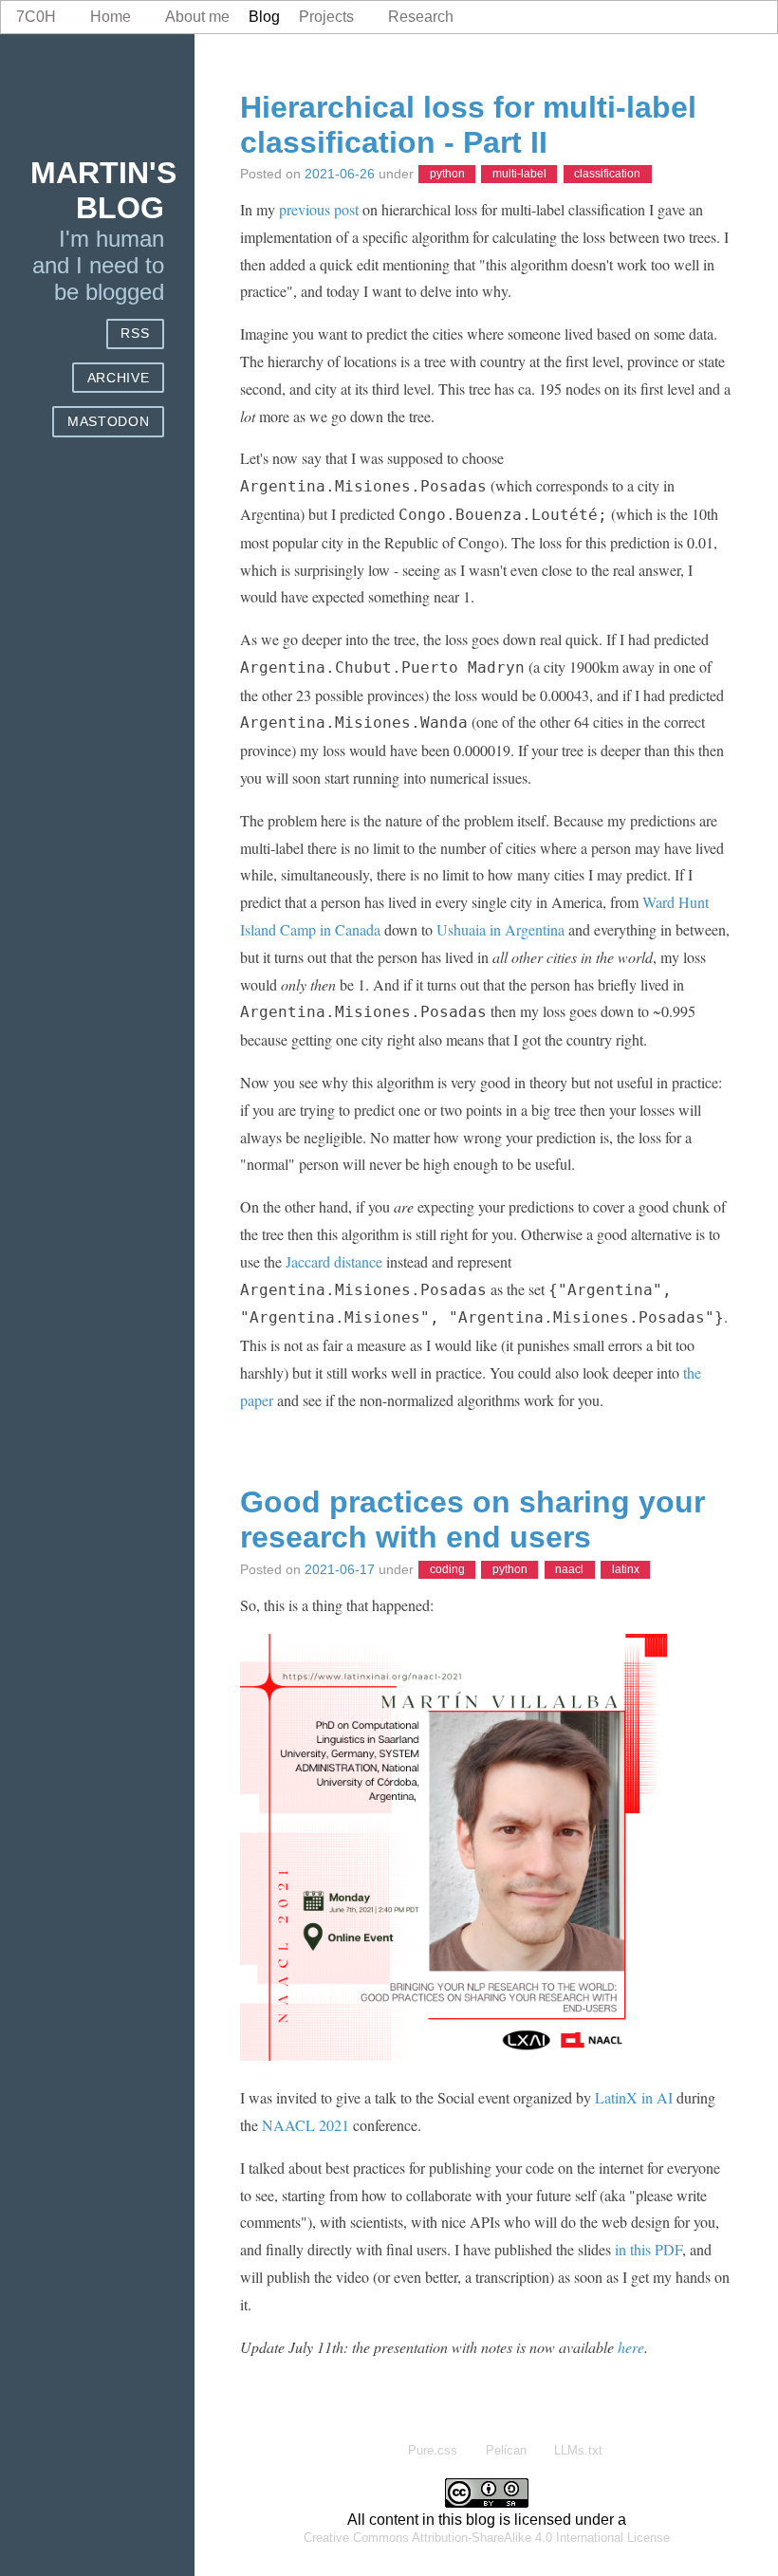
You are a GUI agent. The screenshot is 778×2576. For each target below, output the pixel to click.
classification (607, 175)
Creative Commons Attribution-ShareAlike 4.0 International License (487, 2538)
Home (111, 17)
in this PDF (648, 2249)
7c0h (36, 17)
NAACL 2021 (306, 2125)
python (447, 175)
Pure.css (433, 2450)
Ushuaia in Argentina (500, 929)
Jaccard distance (334, 1261)
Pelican (506, 2450)
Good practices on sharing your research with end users (472, 1520)
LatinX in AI (634, 2097)
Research (421, 17)
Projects (326, 17)
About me (197, 17)
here (631, 2347)
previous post (319, 209)
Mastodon (108, 422)
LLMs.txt (578, 2450)
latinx (626, 1570)
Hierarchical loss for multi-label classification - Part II (468, 125)
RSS (135, 334)
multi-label (519, 175)
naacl (569, 1570)
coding (447, 1570)
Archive (119, 378)
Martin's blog (103, 190)
